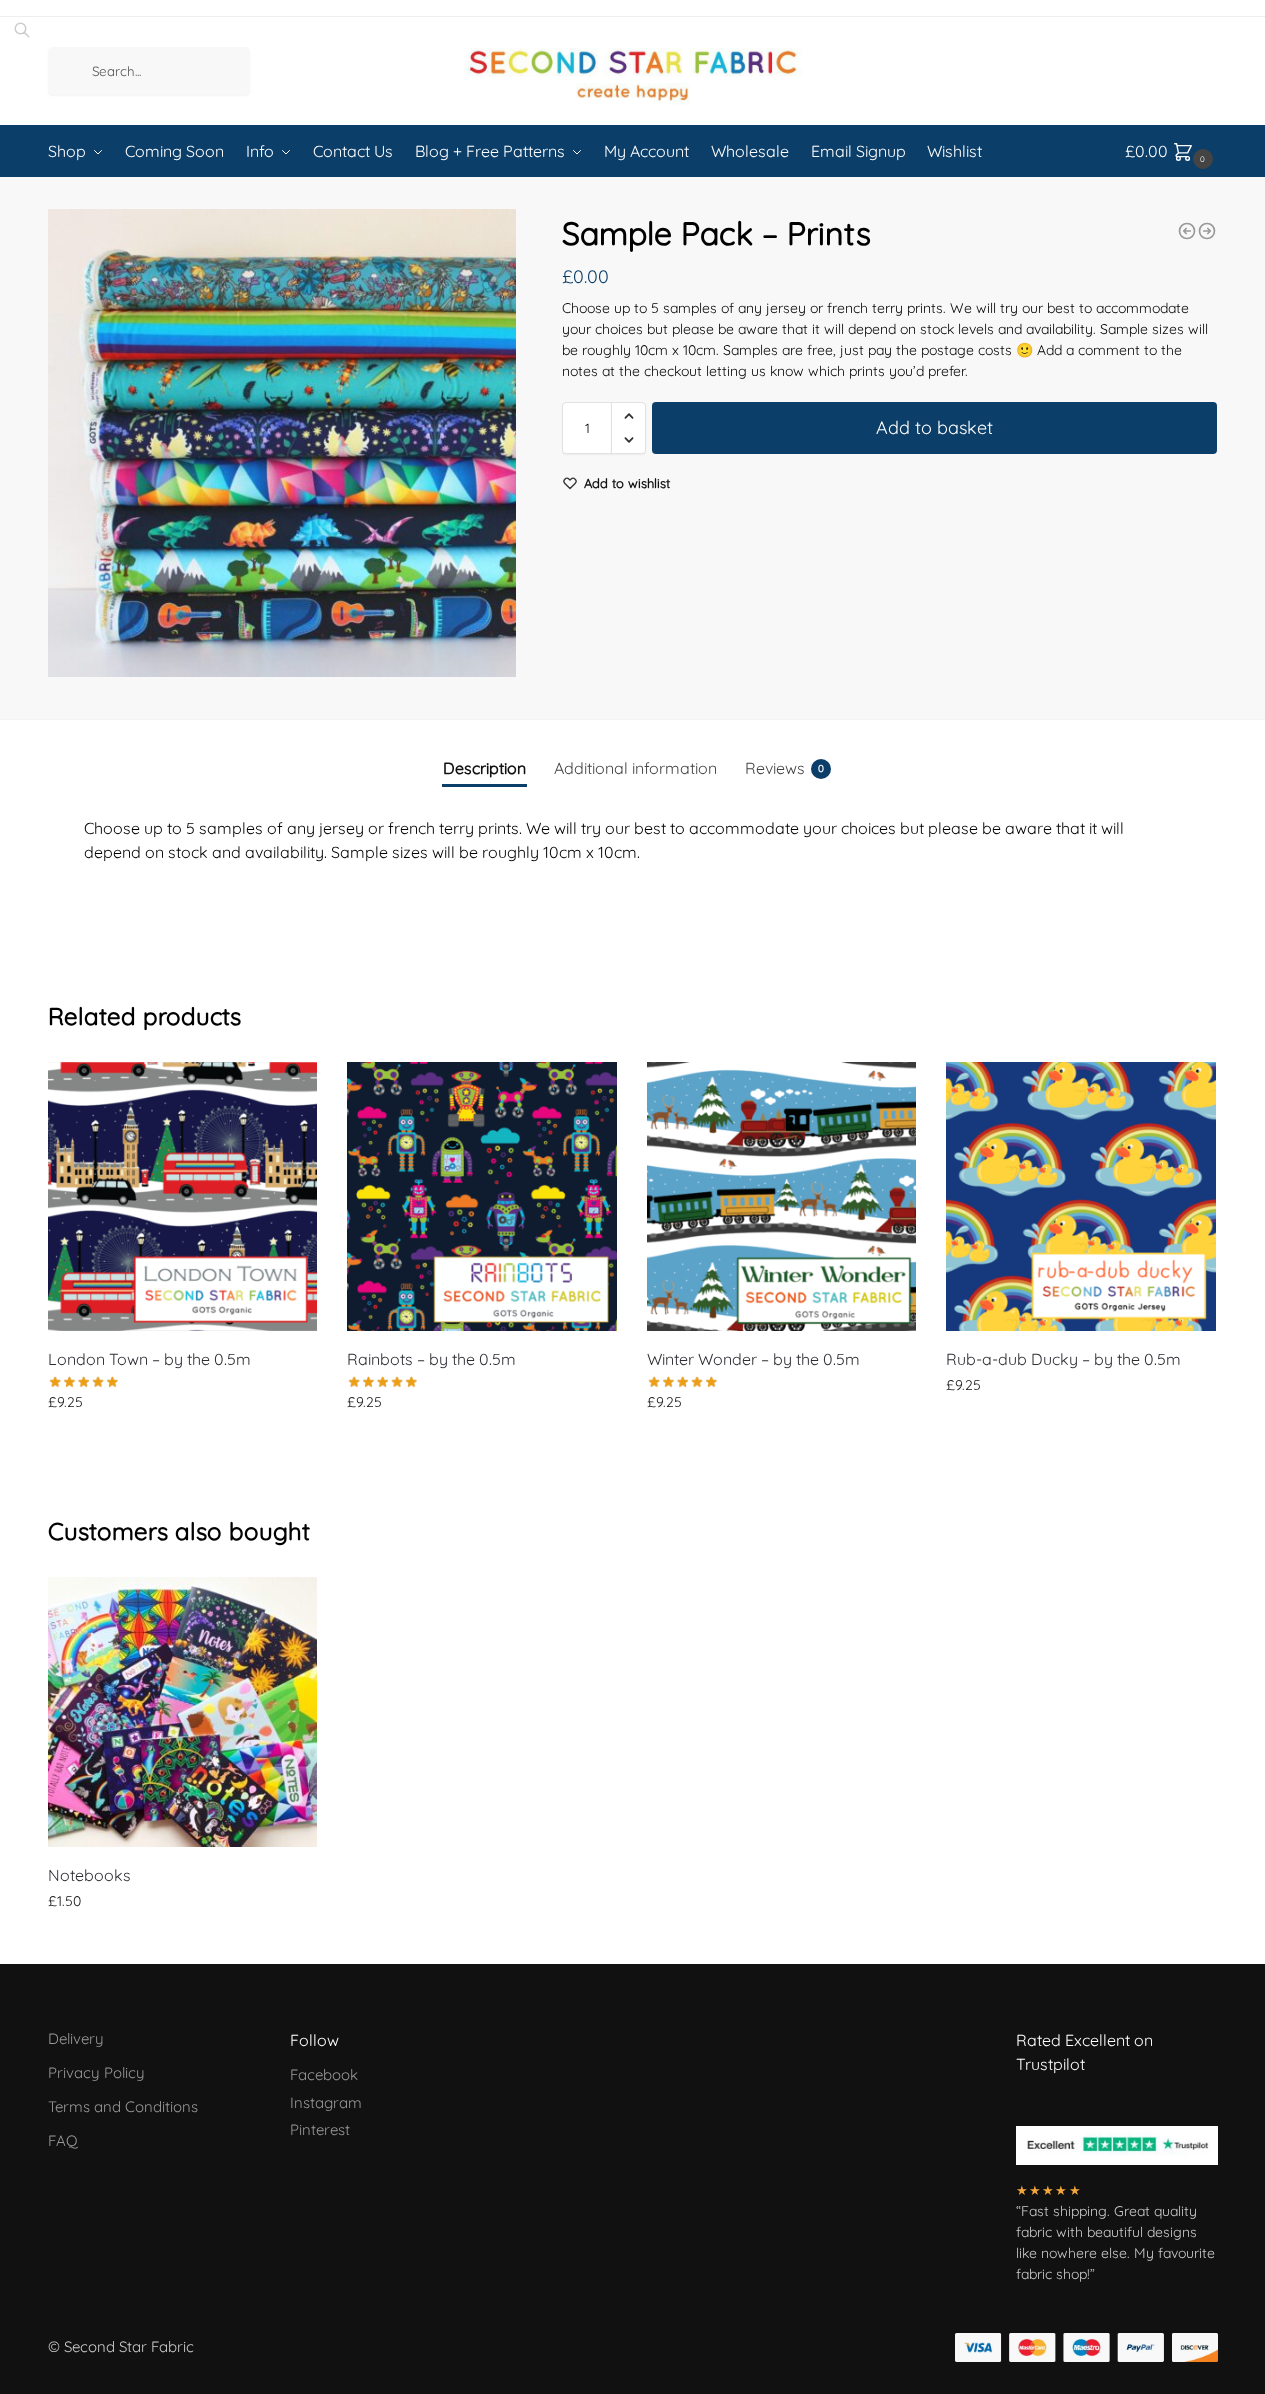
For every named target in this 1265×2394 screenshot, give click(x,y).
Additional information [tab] (635, 768)
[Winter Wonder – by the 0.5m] (782, 1197)
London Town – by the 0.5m (149, 1359)
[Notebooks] (183, 1712)
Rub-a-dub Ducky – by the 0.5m (1063, 1359)
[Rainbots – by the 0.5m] (482, 1197)
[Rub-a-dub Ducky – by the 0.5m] (1081, 1197)
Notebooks (89, 1875)
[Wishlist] (287, 1092)
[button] (628, 416)
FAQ (63, 2140)
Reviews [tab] (784, 768)
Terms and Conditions (123, 2106)
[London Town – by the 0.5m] (183, 1197)
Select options (182, 1944)
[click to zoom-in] (282, 443)
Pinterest (320, 2129)
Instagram (326, 2102)
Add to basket (934, 427)
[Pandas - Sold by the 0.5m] (1207, 231)
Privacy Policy (96, 2072)
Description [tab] (484, 768)
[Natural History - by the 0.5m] (1187, 231)
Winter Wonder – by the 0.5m (753, 1359)
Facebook (324, 2074)
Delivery (76, 2038)
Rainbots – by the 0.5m (431, 1359)
